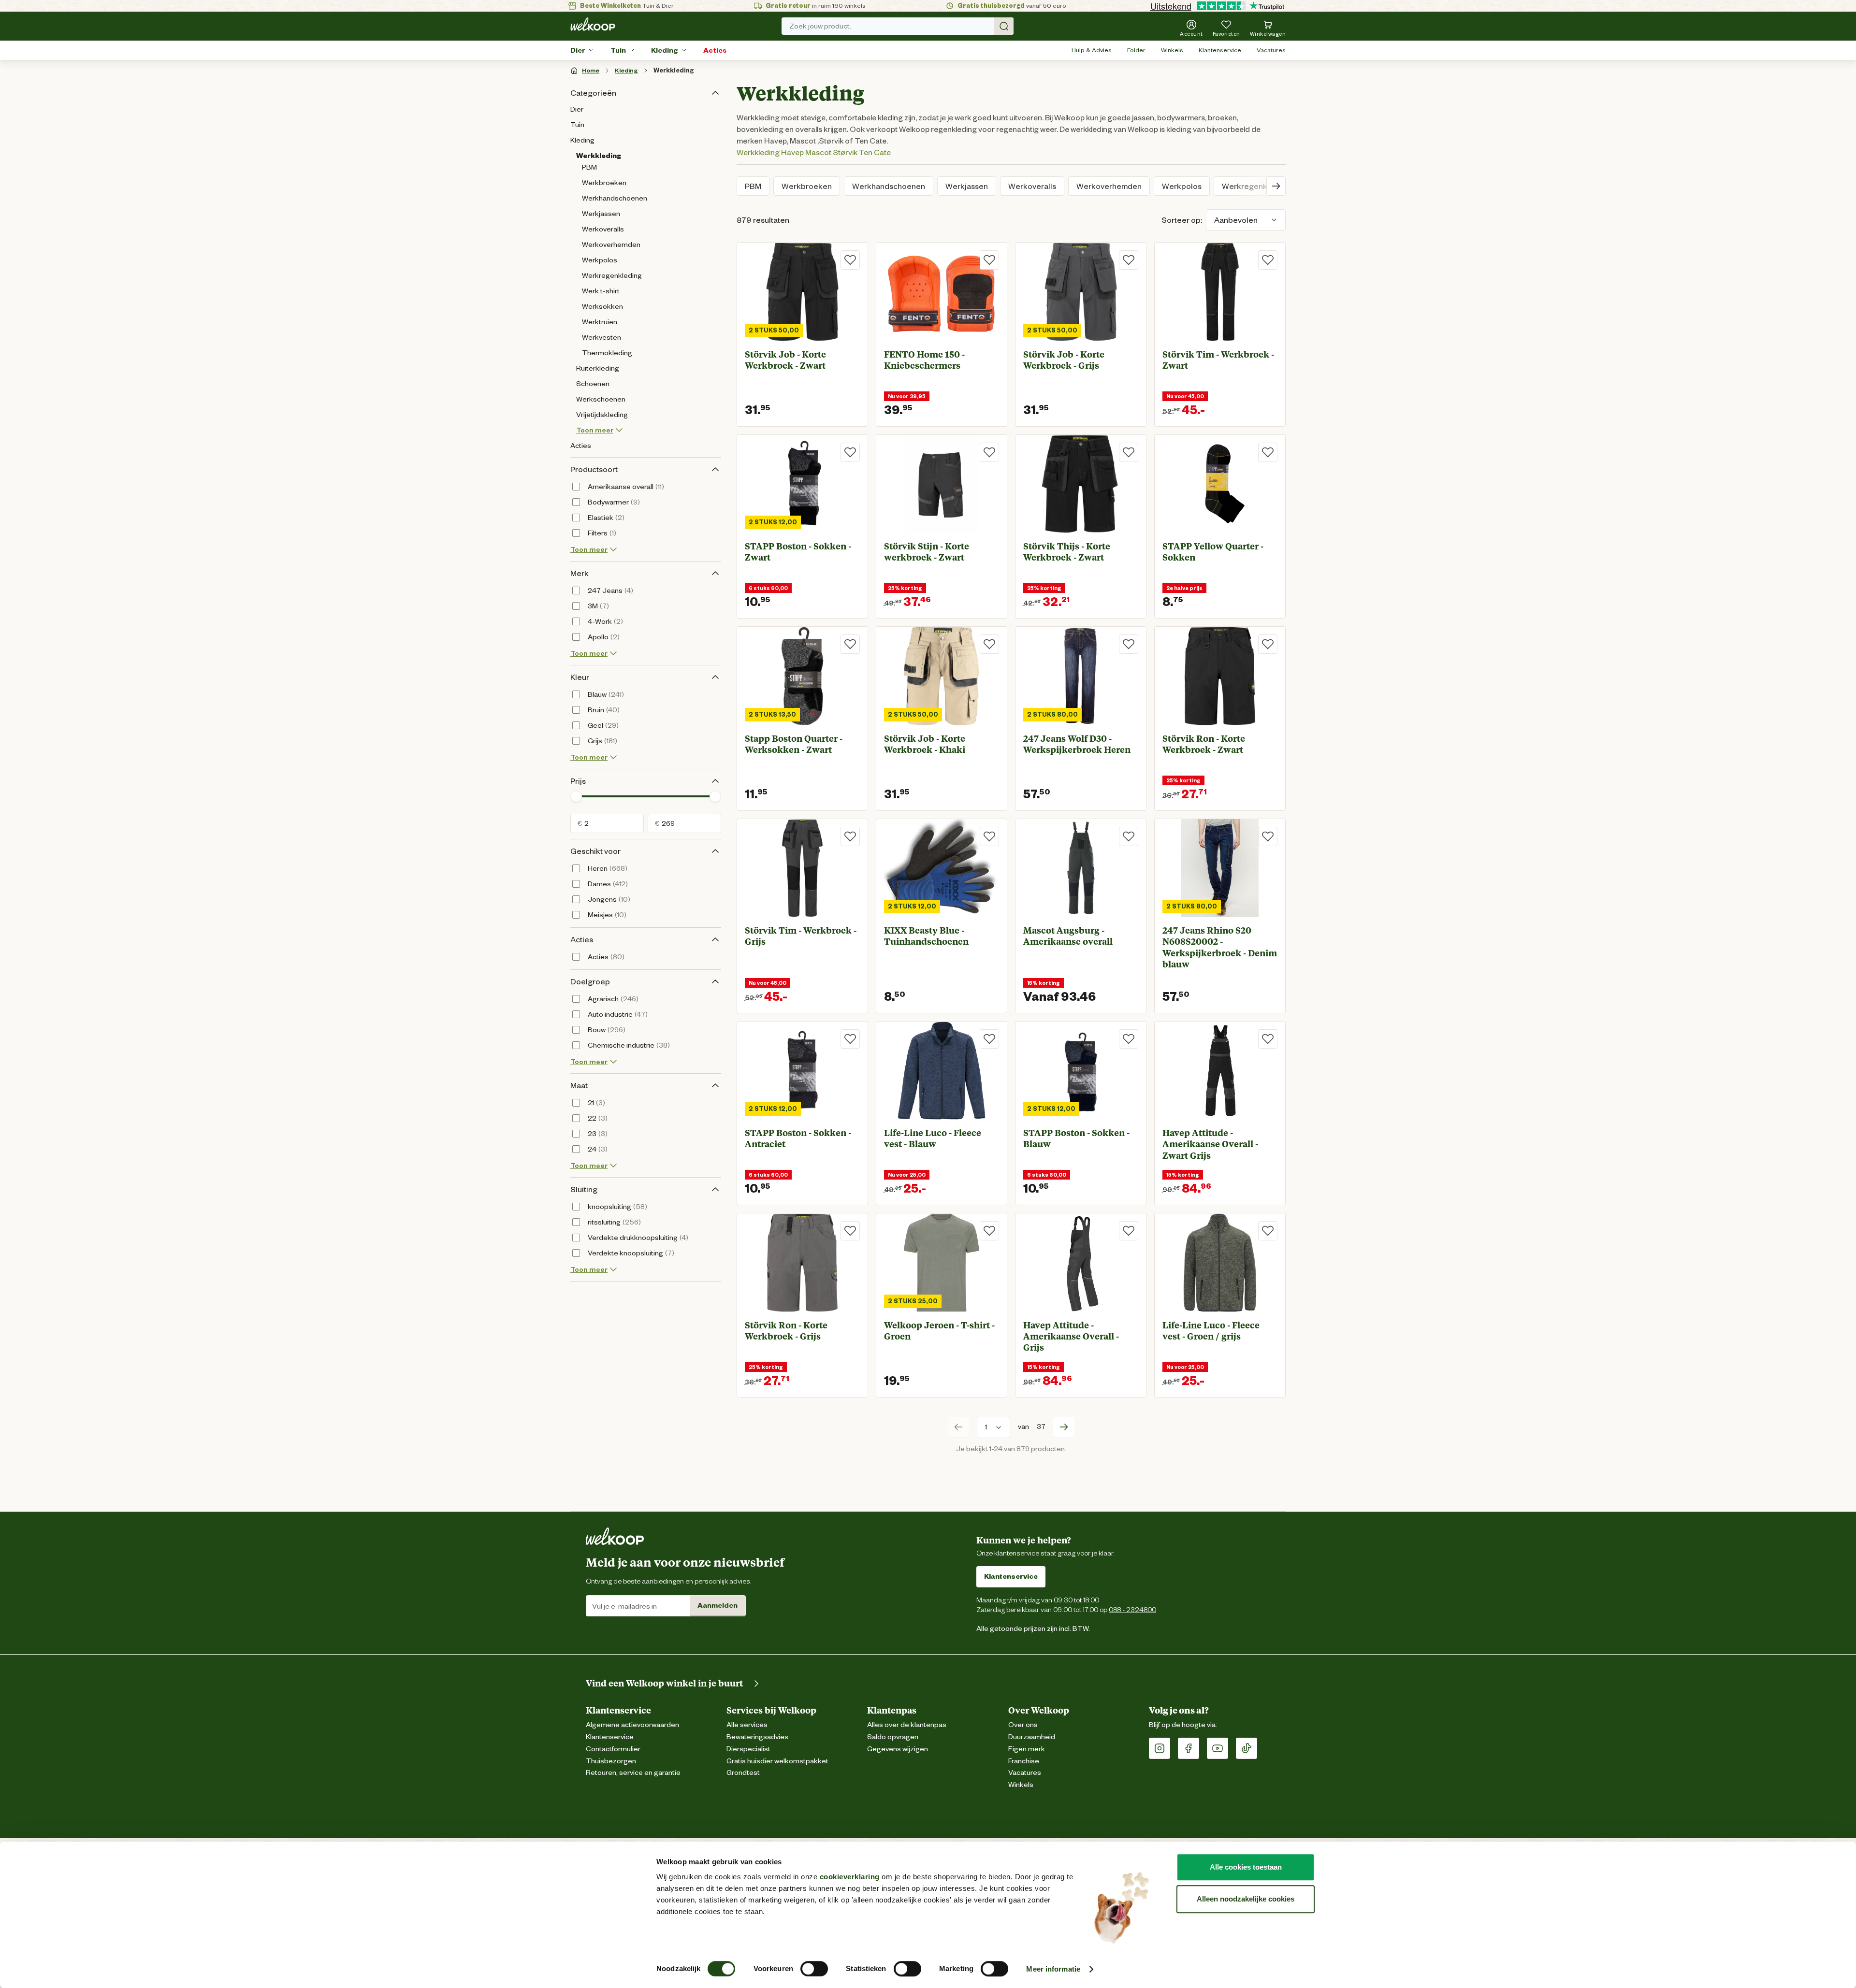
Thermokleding (607, 353)
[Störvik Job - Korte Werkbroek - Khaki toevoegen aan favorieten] (989, 644)
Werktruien (600, 322)
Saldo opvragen (893, 1737)
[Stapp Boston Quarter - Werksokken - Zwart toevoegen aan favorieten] (850, 644)
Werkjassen (601, 214)
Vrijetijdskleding (602, 415)
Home (591, 70)
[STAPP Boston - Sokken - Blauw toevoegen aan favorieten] (1129, 1039)
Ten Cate (875, 152)
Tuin (618, 50)
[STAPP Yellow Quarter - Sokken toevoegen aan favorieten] (1268, 452)
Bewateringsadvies (757, 1737)
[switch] (814, 1969)
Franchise (1024, 1761)
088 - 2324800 (1132, 1609)
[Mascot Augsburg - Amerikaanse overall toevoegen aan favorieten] (1129, 836)
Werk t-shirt (601, 291)
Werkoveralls (603, 229)
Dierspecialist (748, 1749)
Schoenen (593, 384)
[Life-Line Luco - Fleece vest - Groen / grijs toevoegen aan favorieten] (1268, 1231)
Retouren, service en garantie (633, 1773)
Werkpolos (600, 260)
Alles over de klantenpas (907, 1725)
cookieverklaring (850, 1877)
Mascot (818, 152)
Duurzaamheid (1032, 1737)
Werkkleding (674, 70)
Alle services (747, 1725)
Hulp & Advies (1092, 50)
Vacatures (1271, 50)
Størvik (845, 152)
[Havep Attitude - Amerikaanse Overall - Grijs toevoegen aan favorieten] (1129, 1231)
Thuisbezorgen (611, 1761)
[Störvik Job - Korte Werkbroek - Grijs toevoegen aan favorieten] (1129, 260)
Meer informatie (1053, 1969)
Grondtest (743, 1773)
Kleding (665, 50)
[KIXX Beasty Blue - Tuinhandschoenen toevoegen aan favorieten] (989, 836)
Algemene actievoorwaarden (632, 1725)
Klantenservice (1220, 50)
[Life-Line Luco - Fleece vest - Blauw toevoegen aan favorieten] (989, 1039)
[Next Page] (1064, 1427)
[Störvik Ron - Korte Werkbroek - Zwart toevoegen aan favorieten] (1268, 644)
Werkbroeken (604, 183)
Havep (792, 152)
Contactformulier (613, 1749)
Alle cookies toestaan (1246, 1867)
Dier (578, 50)
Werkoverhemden (611, 245)
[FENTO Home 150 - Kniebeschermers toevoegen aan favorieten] (989, 260)
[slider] (576, 796)
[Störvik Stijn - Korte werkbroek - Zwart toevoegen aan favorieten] (989, 452)
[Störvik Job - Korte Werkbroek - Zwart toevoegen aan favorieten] (850, 260)
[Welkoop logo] (593, 24)
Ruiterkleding (598, 368)
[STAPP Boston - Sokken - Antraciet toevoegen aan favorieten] (850, 1039)
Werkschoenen (601, 399)
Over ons (1023, 1725)
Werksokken (602, 306)
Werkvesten (602, 337)
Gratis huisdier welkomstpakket (777, 1761)
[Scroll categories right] (1276, 186)
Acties (715, 50)
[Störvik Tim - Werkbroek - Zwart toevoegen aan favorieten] (1268, 260)
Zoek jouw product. (820, 26)
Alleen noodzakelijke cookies (1246, 1899)
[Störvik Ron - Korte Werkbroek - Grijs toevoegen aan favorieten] (850, 1231)
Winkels (1172, 50)
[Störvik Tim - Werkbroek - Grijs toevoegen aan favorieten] (850, 836)
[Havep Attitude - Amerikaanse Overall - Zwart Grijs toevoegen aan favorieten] (1268, 1039)
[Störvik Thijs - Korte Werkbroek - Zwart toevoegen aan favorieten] (1129, 452)
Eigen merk (1027, 1749)
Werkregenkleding (612, 275)
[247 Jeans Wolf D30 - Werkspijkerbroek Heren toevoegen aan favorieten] (1129, 644)
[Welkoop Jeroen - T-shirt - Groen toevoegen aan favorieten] (989, 1231)
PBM (589, 167)
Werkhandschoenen (615, 198)
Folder (1136, 50)
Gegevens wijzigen (898, 1749)
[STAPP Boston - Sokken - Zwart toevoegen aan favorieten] (850, 452)
